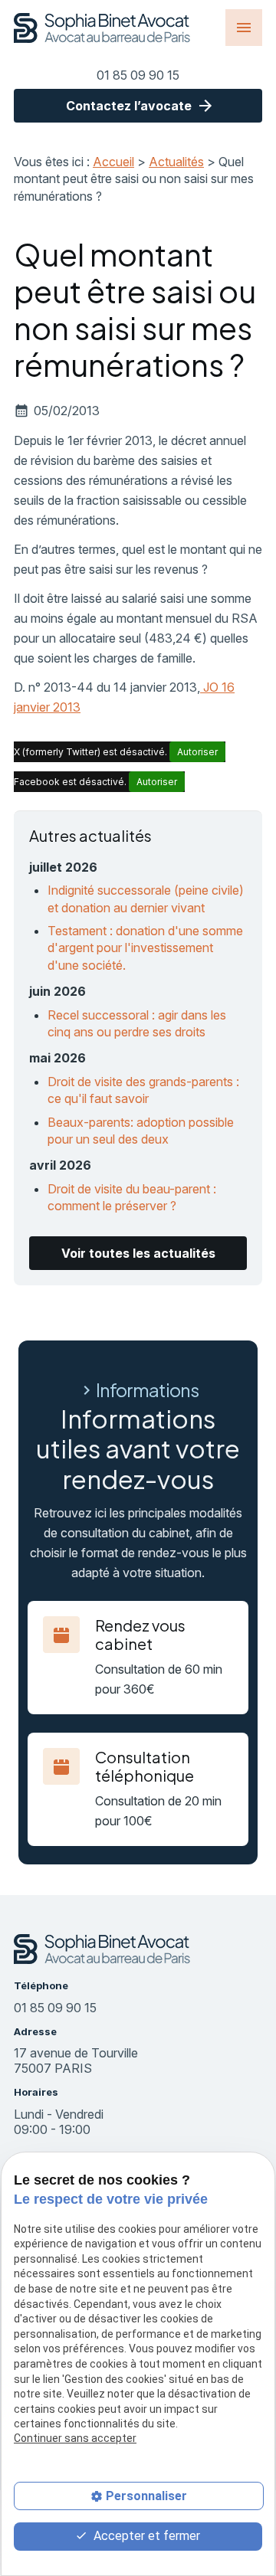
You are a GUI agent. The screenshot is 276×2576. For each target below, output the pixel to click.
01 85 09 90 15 (138, 75)
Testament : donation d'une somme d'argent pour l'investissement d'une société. (145, 948)
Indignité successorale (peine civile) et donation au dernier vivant (146, 898)
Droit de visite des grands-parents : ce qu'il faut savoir (143, 1090)
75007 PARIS (77, 2060)
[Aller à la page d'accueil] (103, 28)
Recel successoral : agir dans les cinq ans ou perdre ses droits (137, 1023)
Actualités (176, 162)
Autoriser (197, 752)
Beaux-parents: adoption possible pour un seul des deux (141, 1131)
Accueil (113, 162)
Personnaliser (146, 2496)
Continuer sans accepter (75, 2438)
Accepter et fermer (145, 2536)
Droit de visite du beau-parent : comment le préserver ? (132, 1197)
